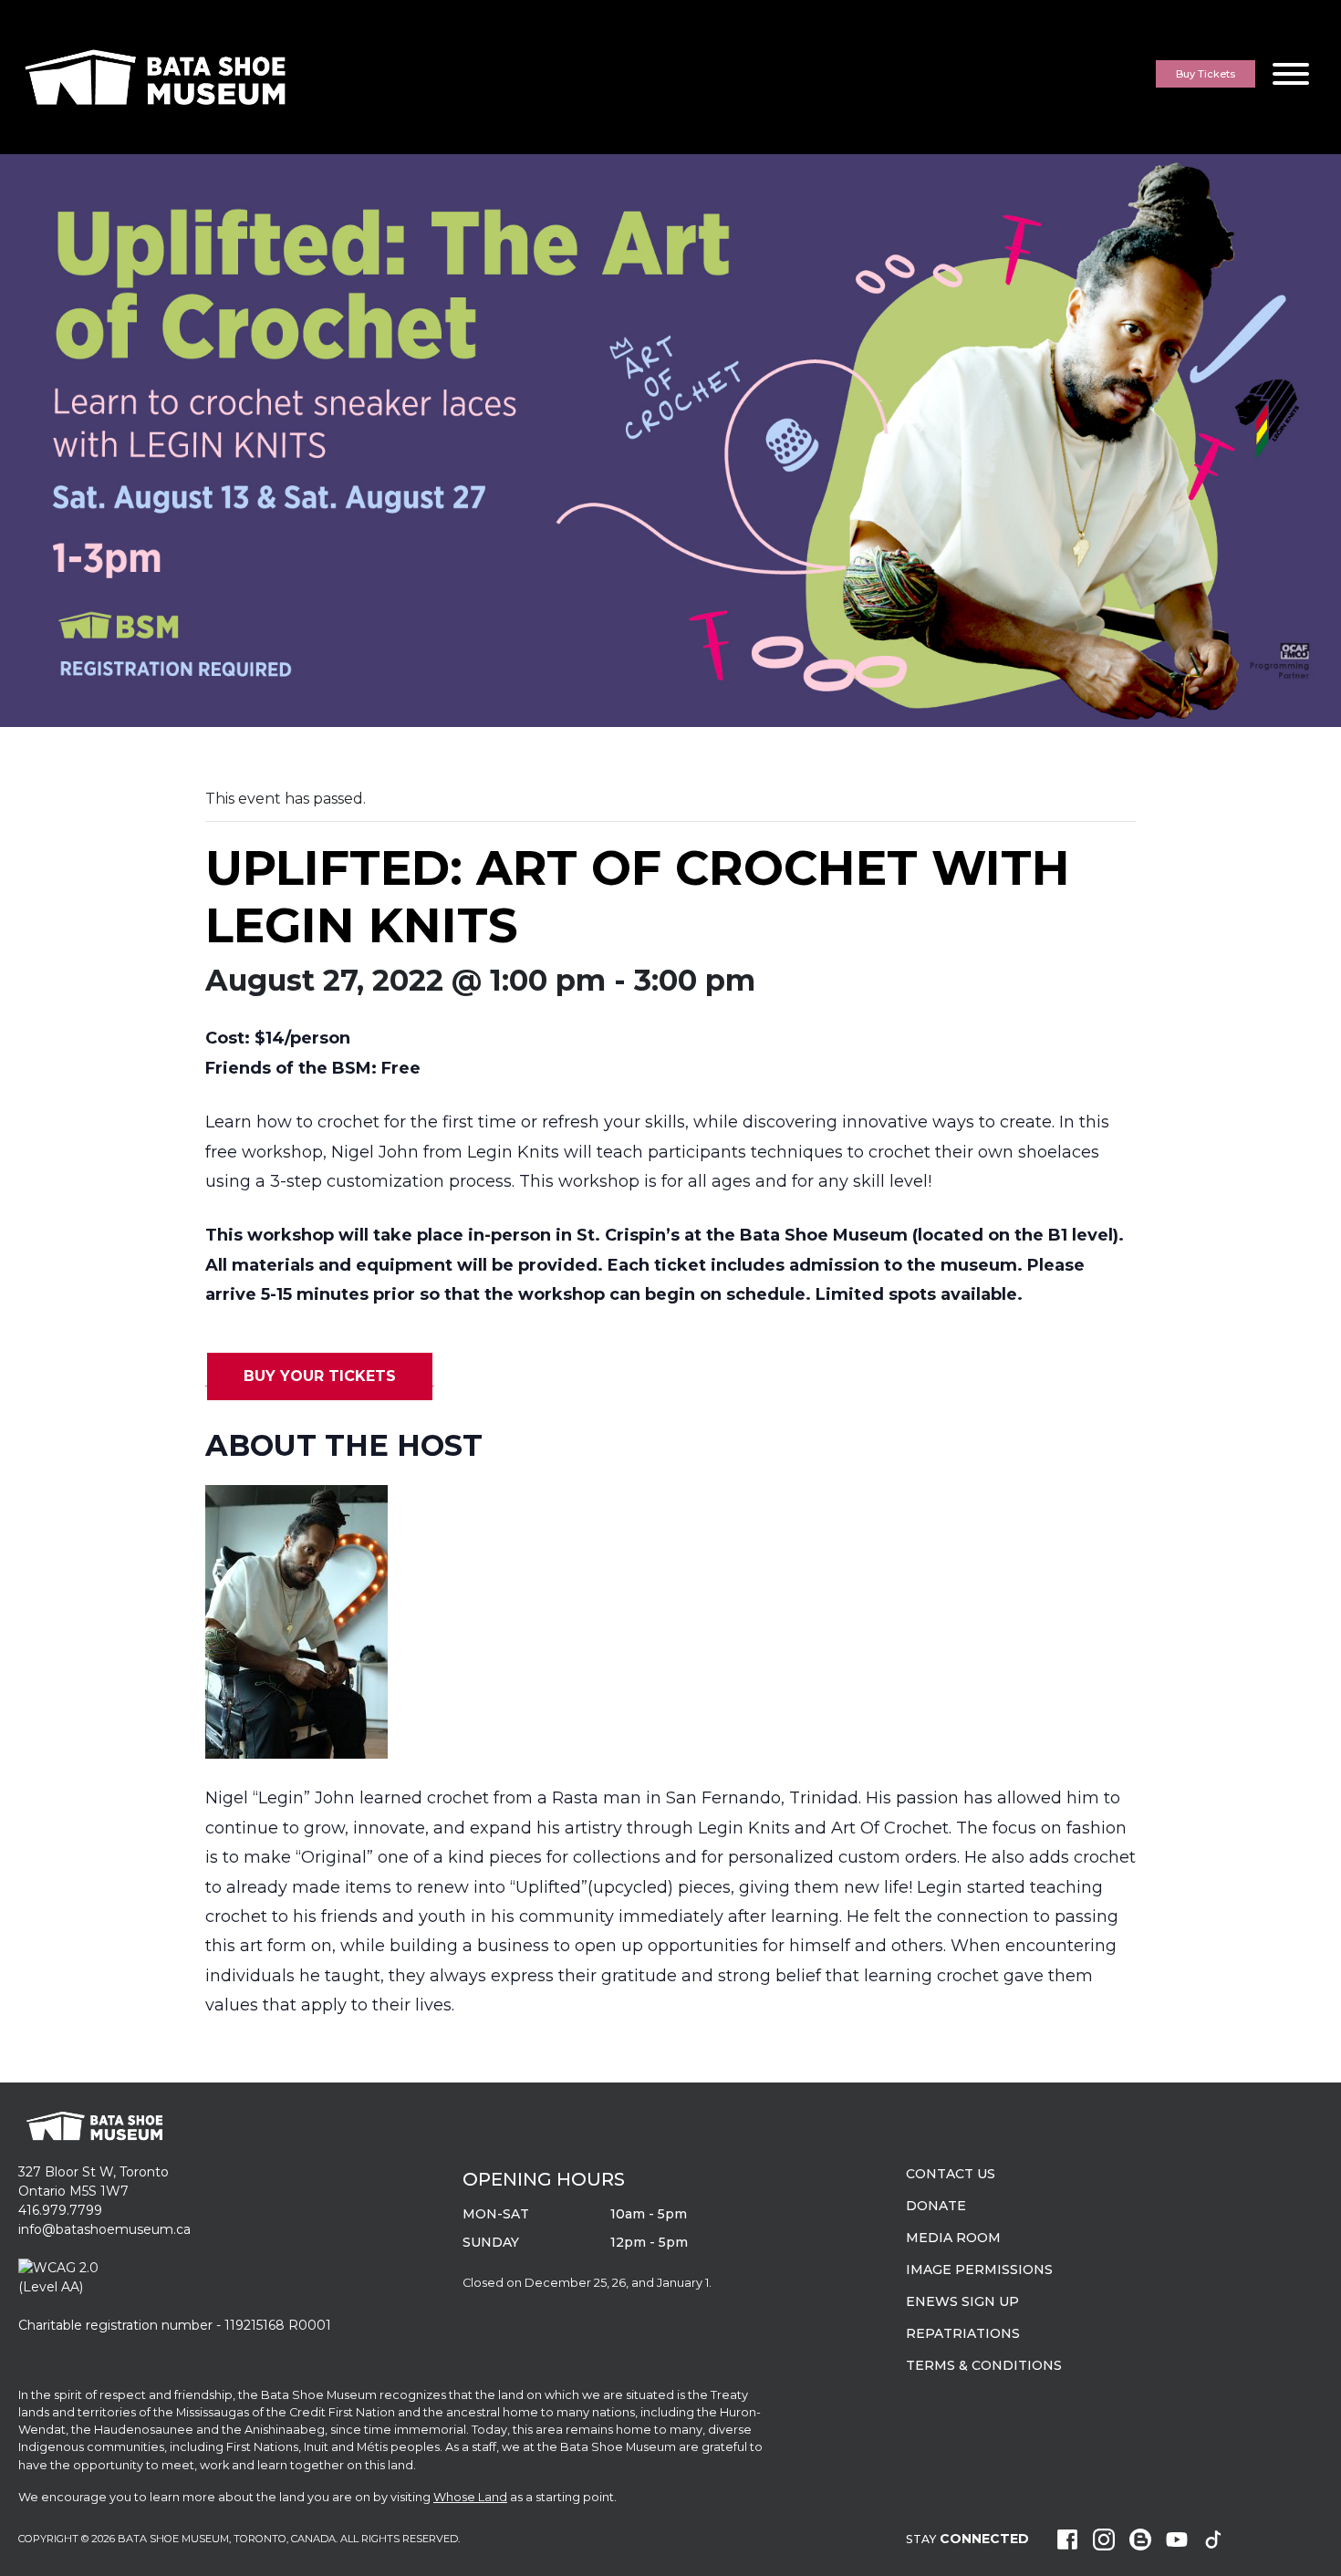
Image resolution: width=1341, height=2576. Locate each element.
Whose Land (470, 2497)
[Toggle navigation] (1291, 77)
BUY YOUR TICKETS (320, 1376)
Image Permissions (979, 2270)
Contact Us (951, 2174)
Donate (936, 2206)
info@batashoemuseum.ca (104, 2229)
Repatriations (963, 2333)
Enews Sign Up (962, 2301)
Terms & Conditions (984, 2365)
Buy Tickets (1206, 74)
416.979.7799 (60, 2210)
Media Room (953, 2238)
